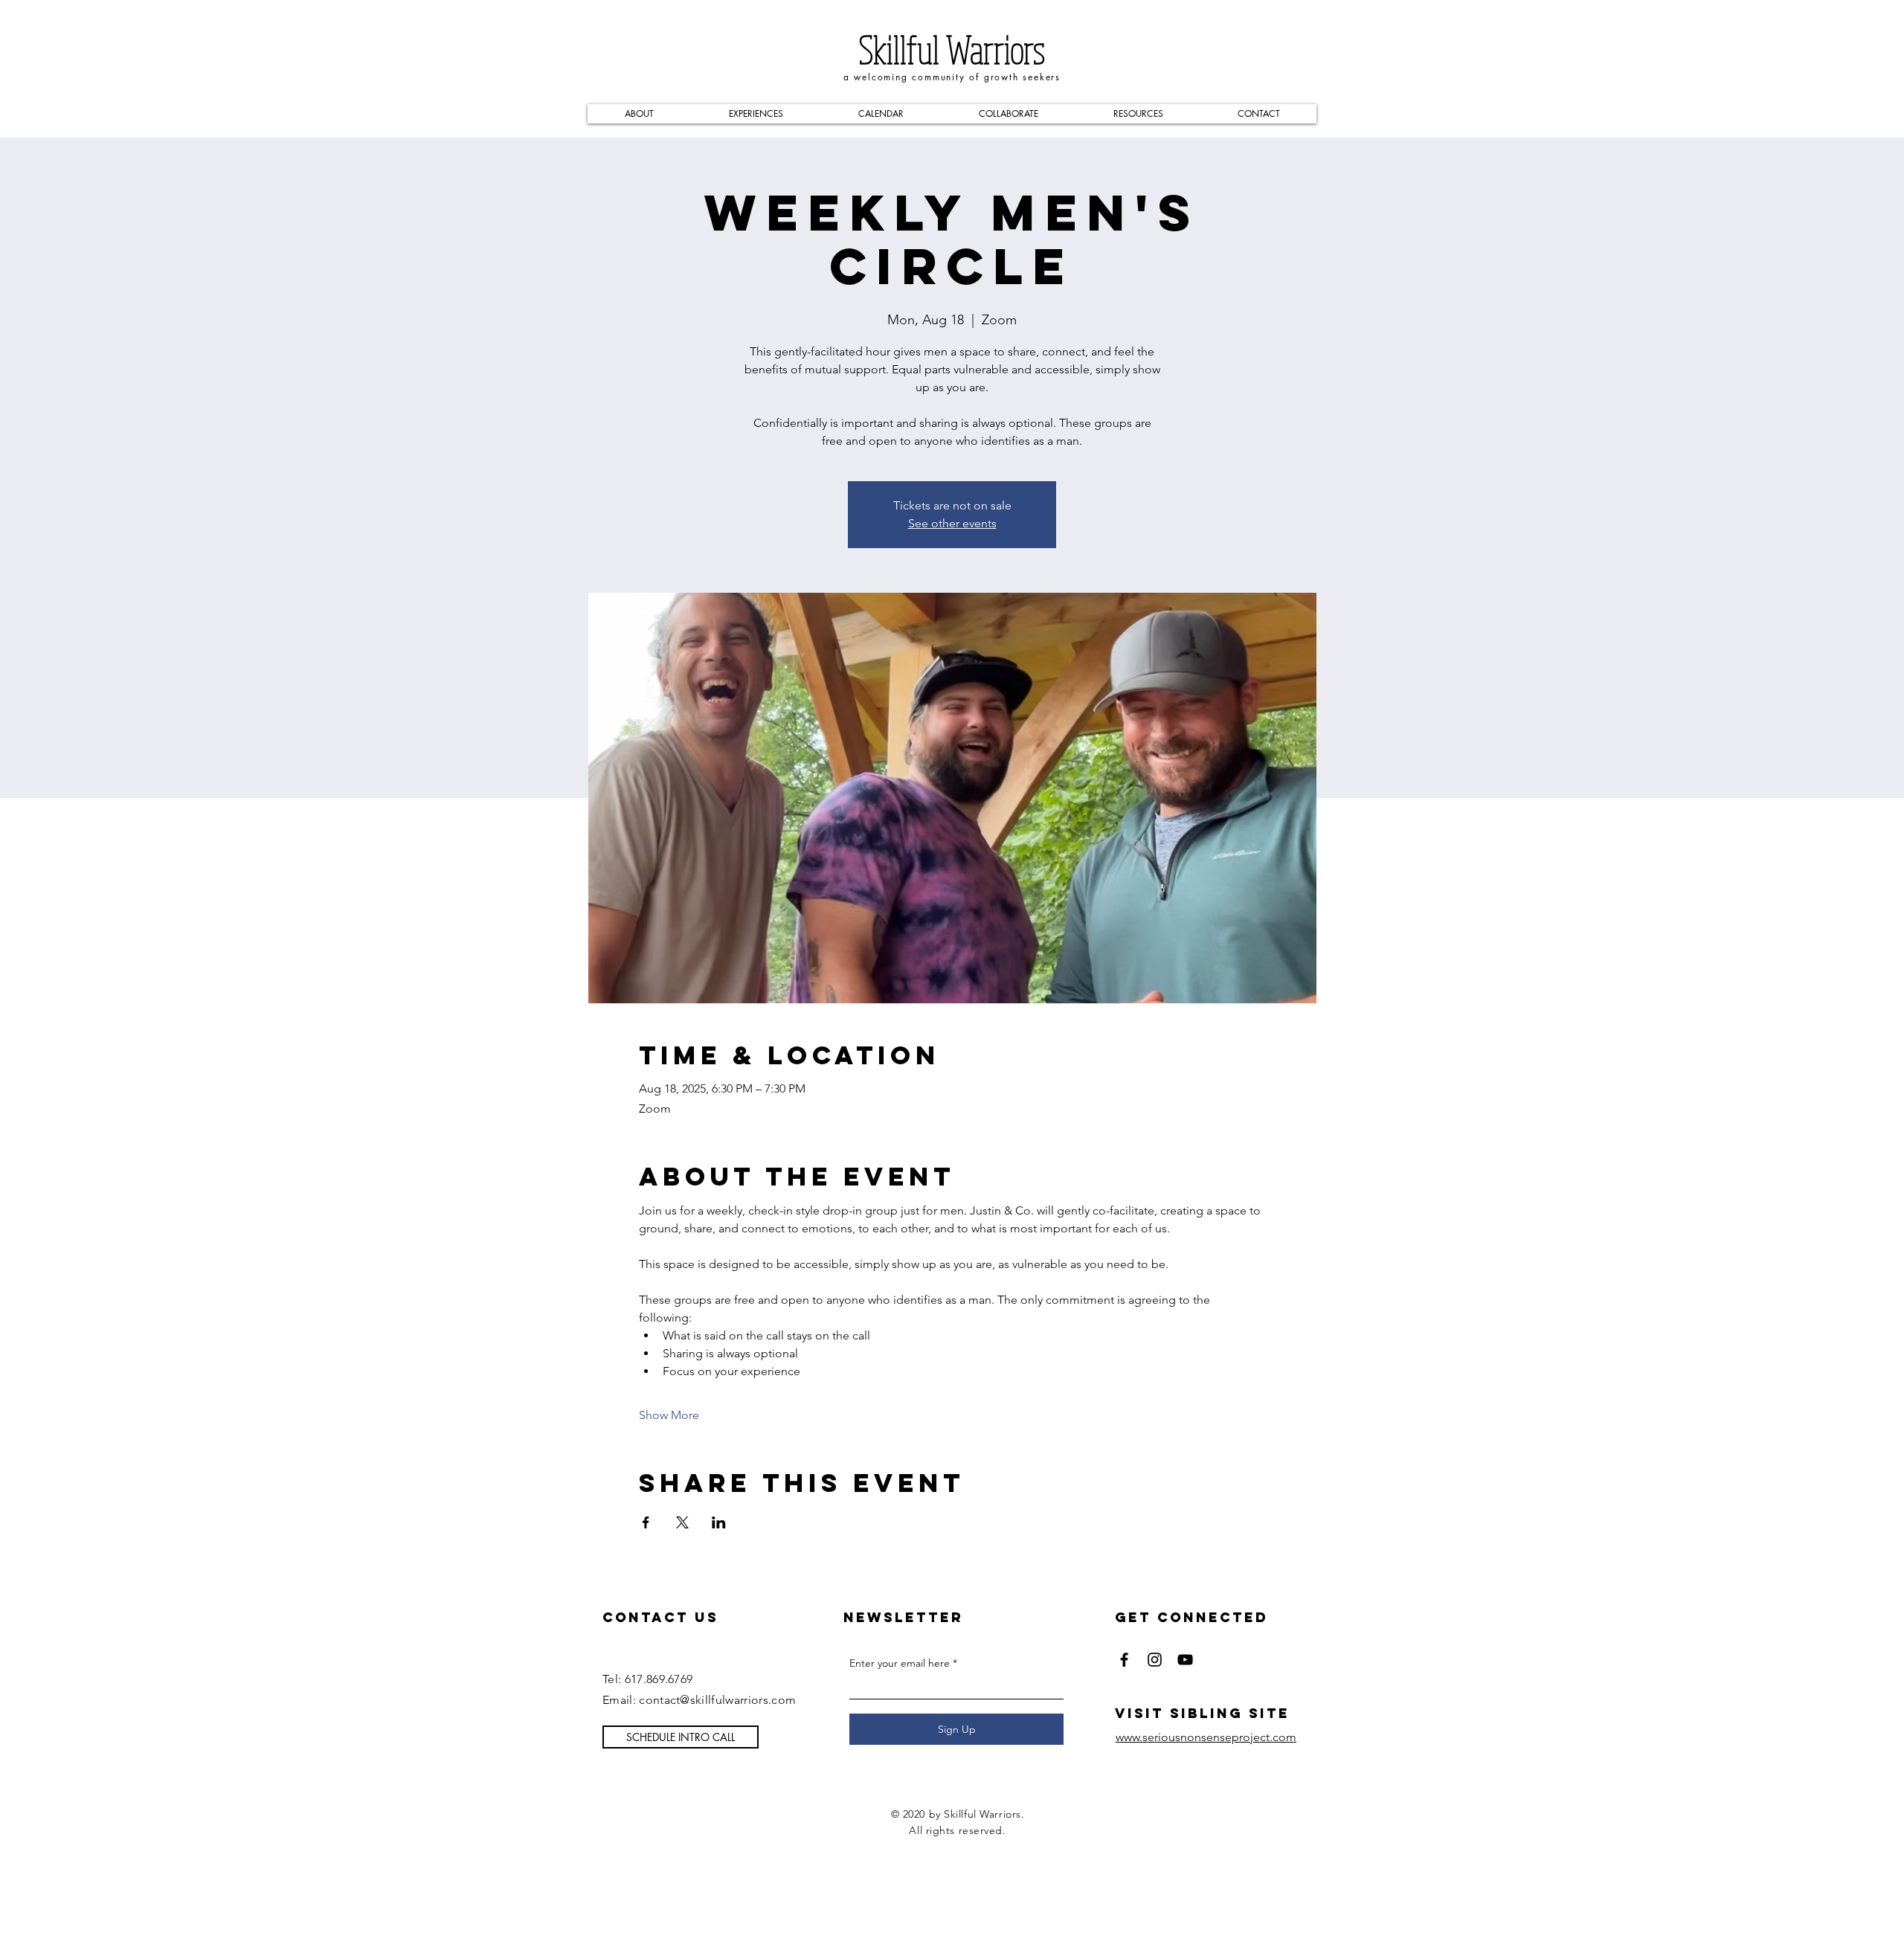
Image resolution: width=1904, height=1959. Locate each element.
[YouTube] (1185, 1660)
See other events (952, 523)
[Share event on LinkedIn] (719, 1522)
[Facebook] (1124, 1660)
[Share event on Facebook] (646, 1522)
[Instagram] (1155, 1660)
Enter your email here (900, 1663)
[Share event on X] (682, 1522)
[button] (639, 114)
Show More (669, 1415)
